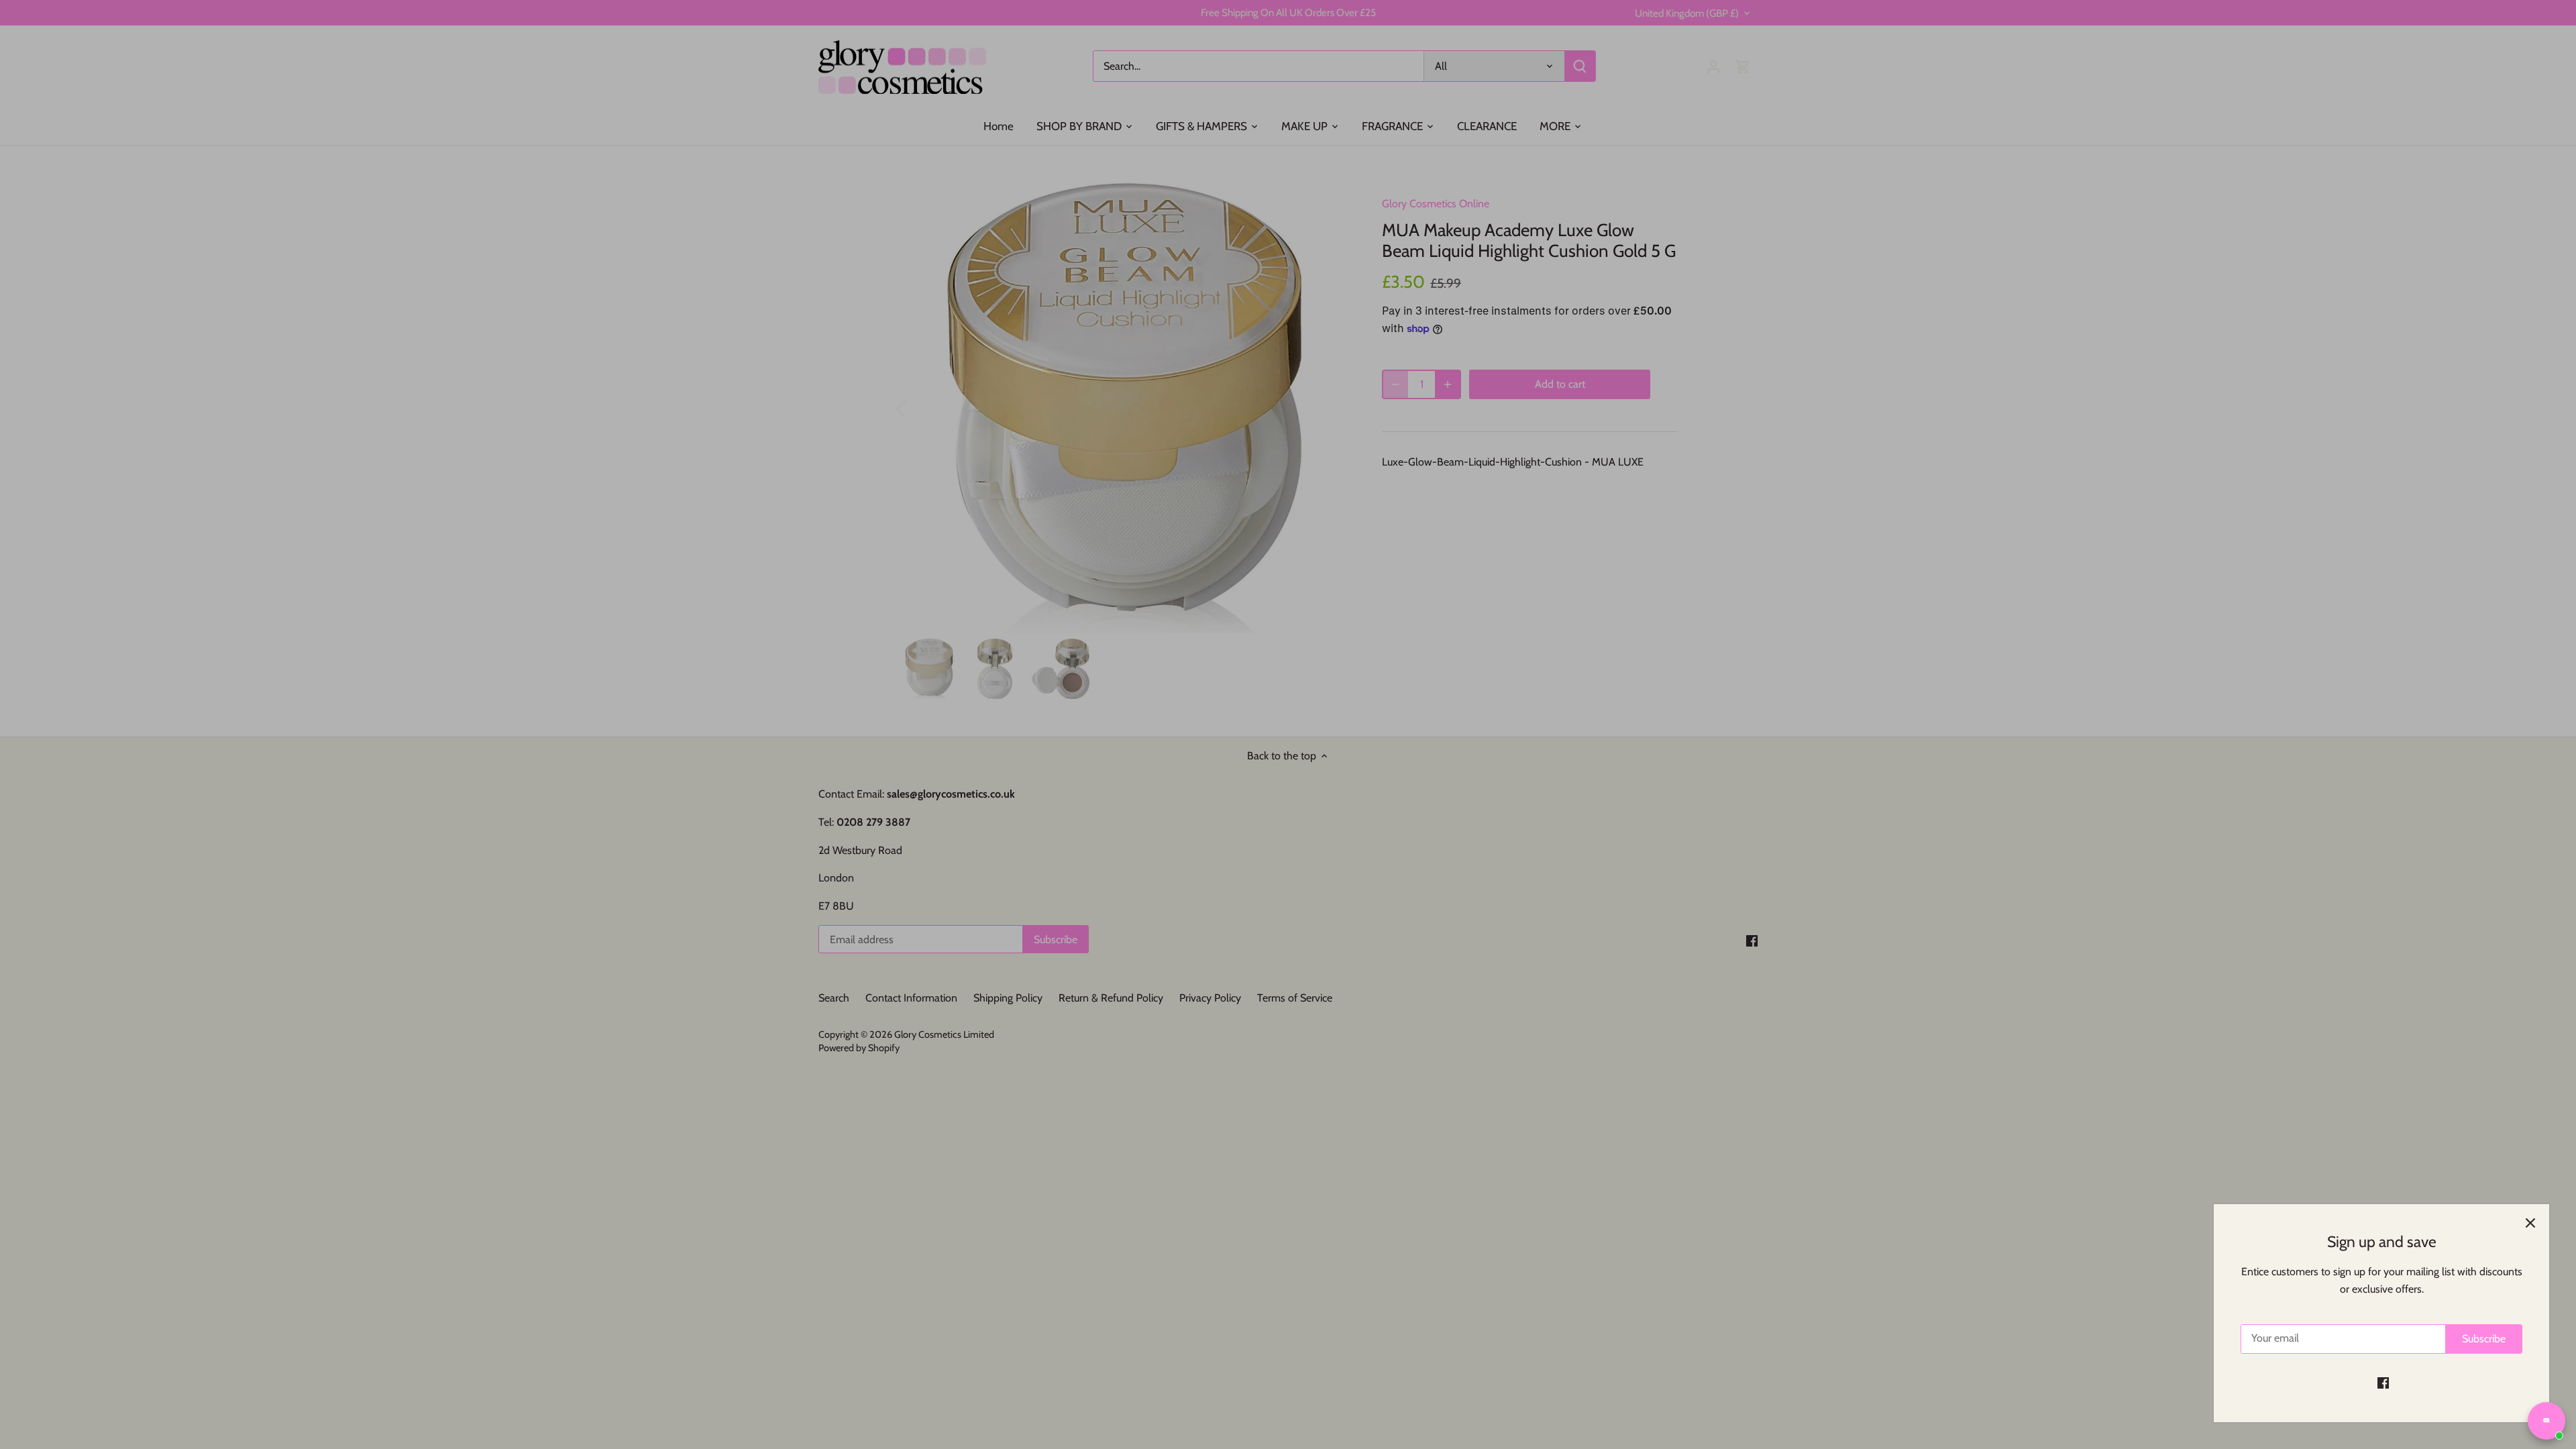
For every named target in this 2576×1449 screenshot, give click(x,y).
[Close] (2530, 1223)
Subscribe (2484, 1339)
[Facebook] (2383, 1383)
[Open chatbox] (2546, 1421)
